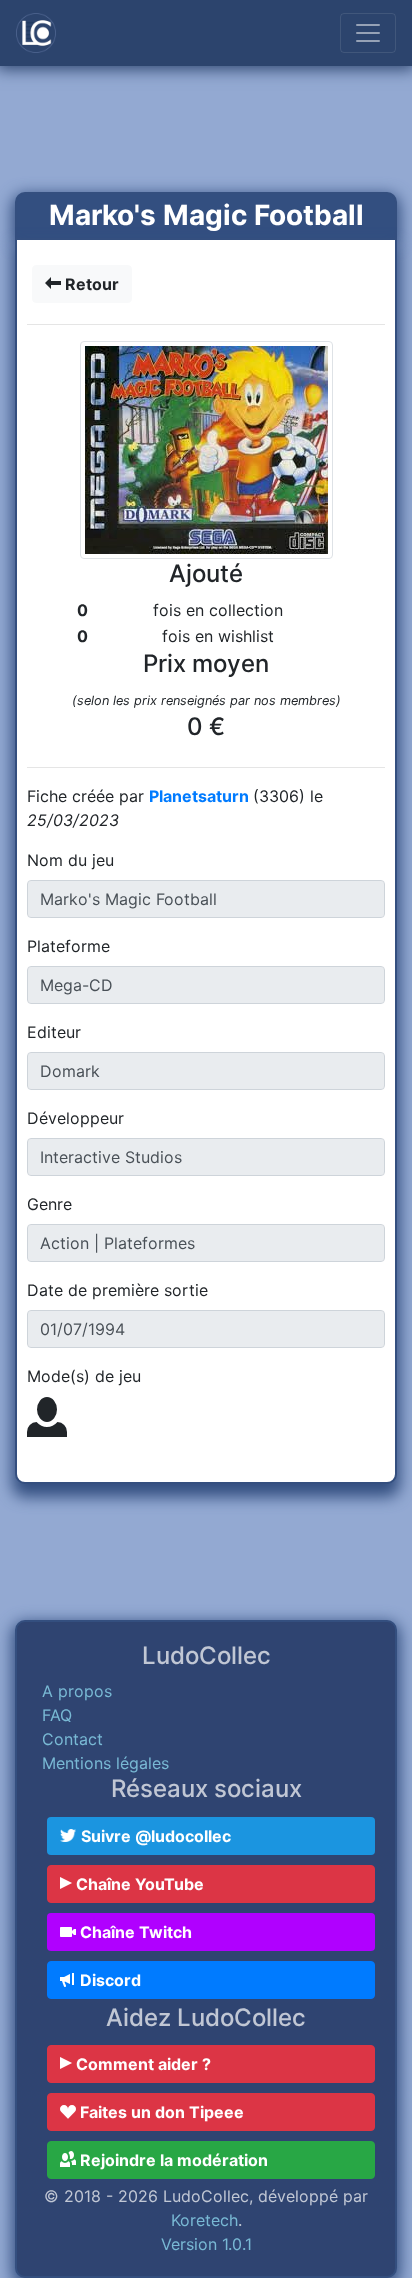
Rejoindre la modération (172, 2160)
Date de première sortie (117, 1290)
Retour (90, 284)
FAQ (57, 1715)
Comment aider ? (141, 2064)
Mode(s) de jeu (84, 1376)
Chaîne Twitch (134, 1932)
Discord (108, 1980)
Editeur (54, 1032)
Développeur (75, 1118)
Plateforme (68, 946)
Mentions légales (105, 1763)
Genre (49, 1204)
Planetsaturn (201, 796)
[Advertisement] (206, 131)
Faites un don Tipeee (160, 2112)
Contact (72, 1739)
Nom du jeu (70, 860)
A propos (77, 1691)
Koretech (204, 2220)
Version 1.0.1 (206, 2244)
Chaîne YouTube (138, 1884)
